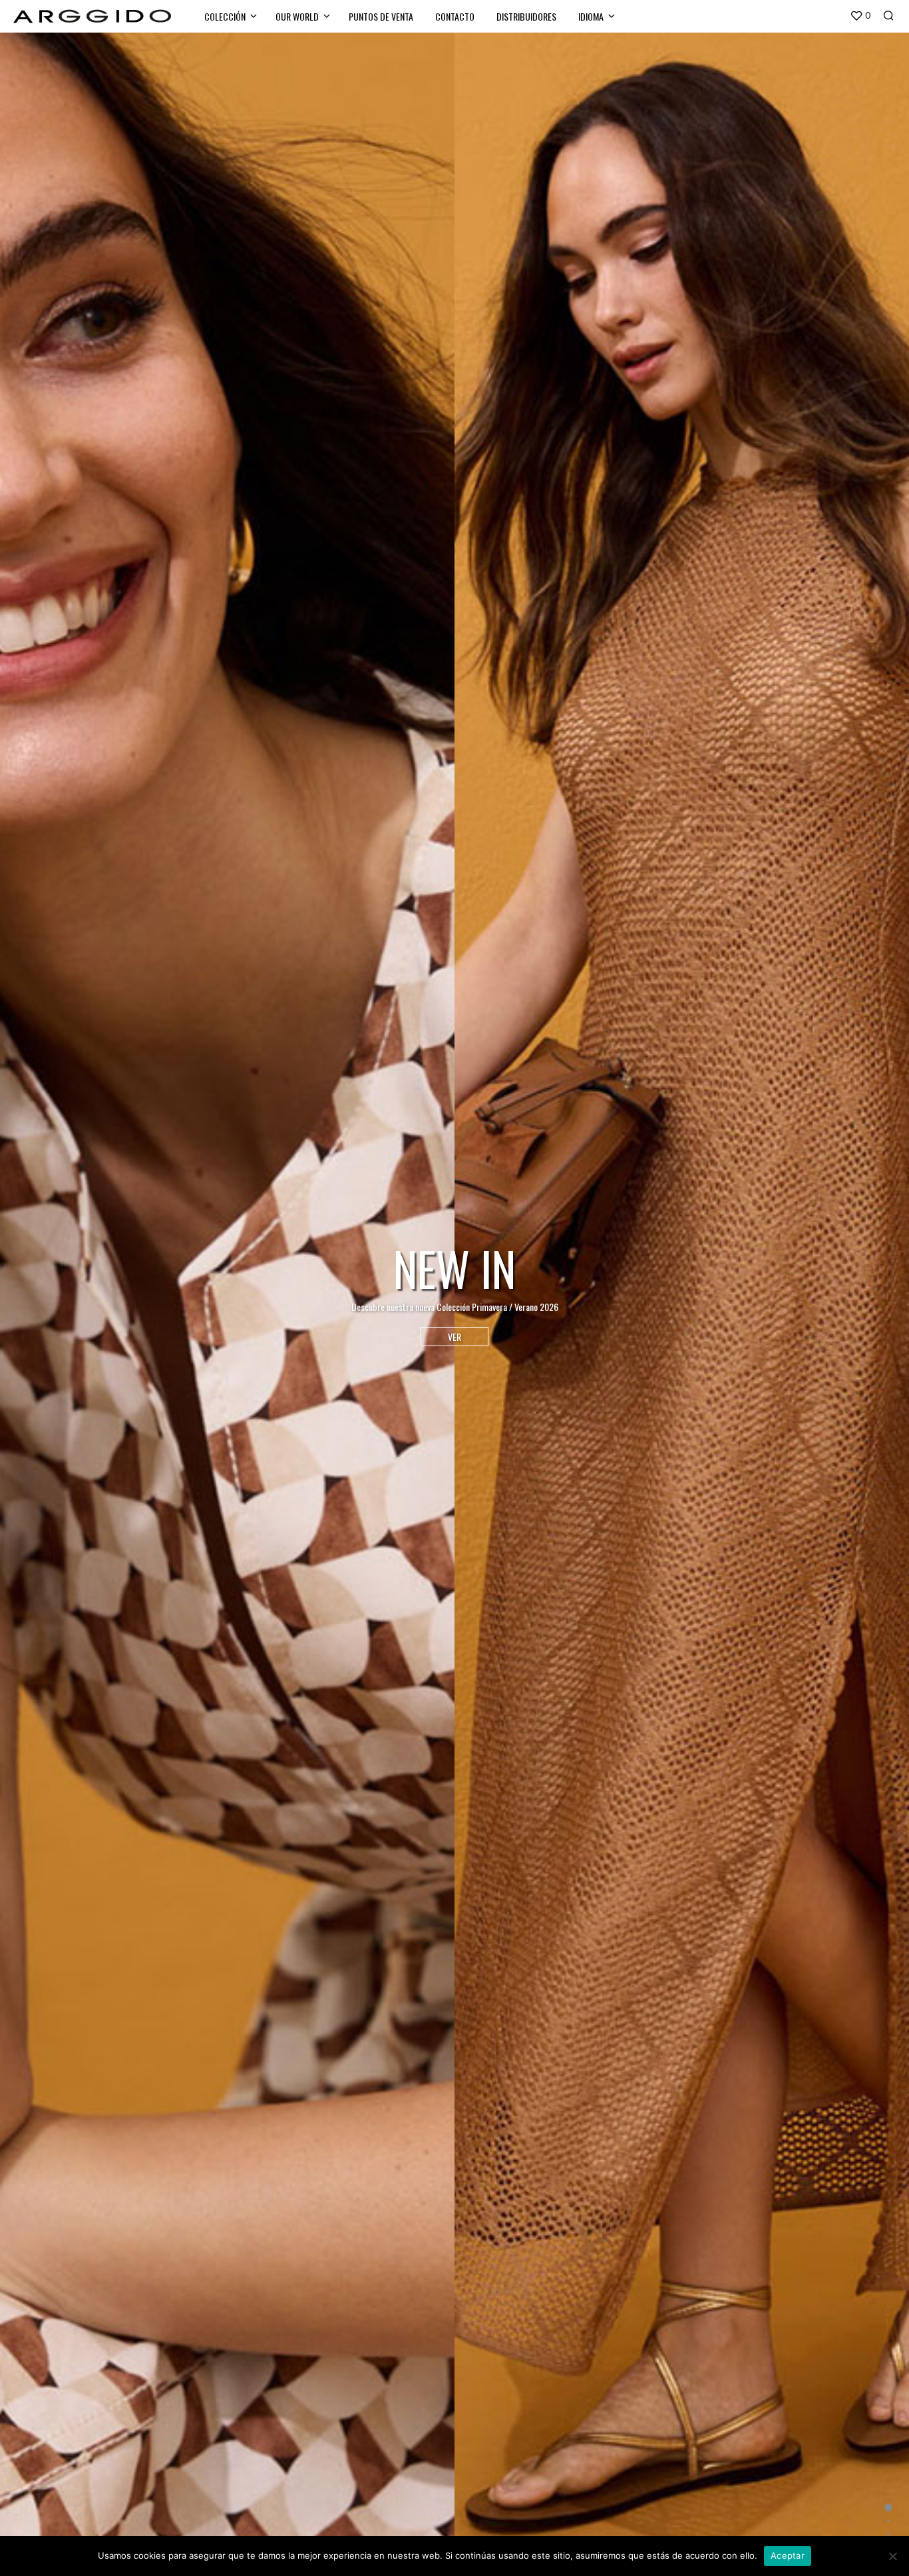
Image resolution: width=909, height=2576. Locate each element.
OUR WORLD (297, 16)
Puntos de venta (381, 16)
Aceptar (788, 2555)
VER (454, 1337)
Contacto (455, 16)
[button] (860, 16)
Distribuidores (526, 16)
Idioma (591, 16)
